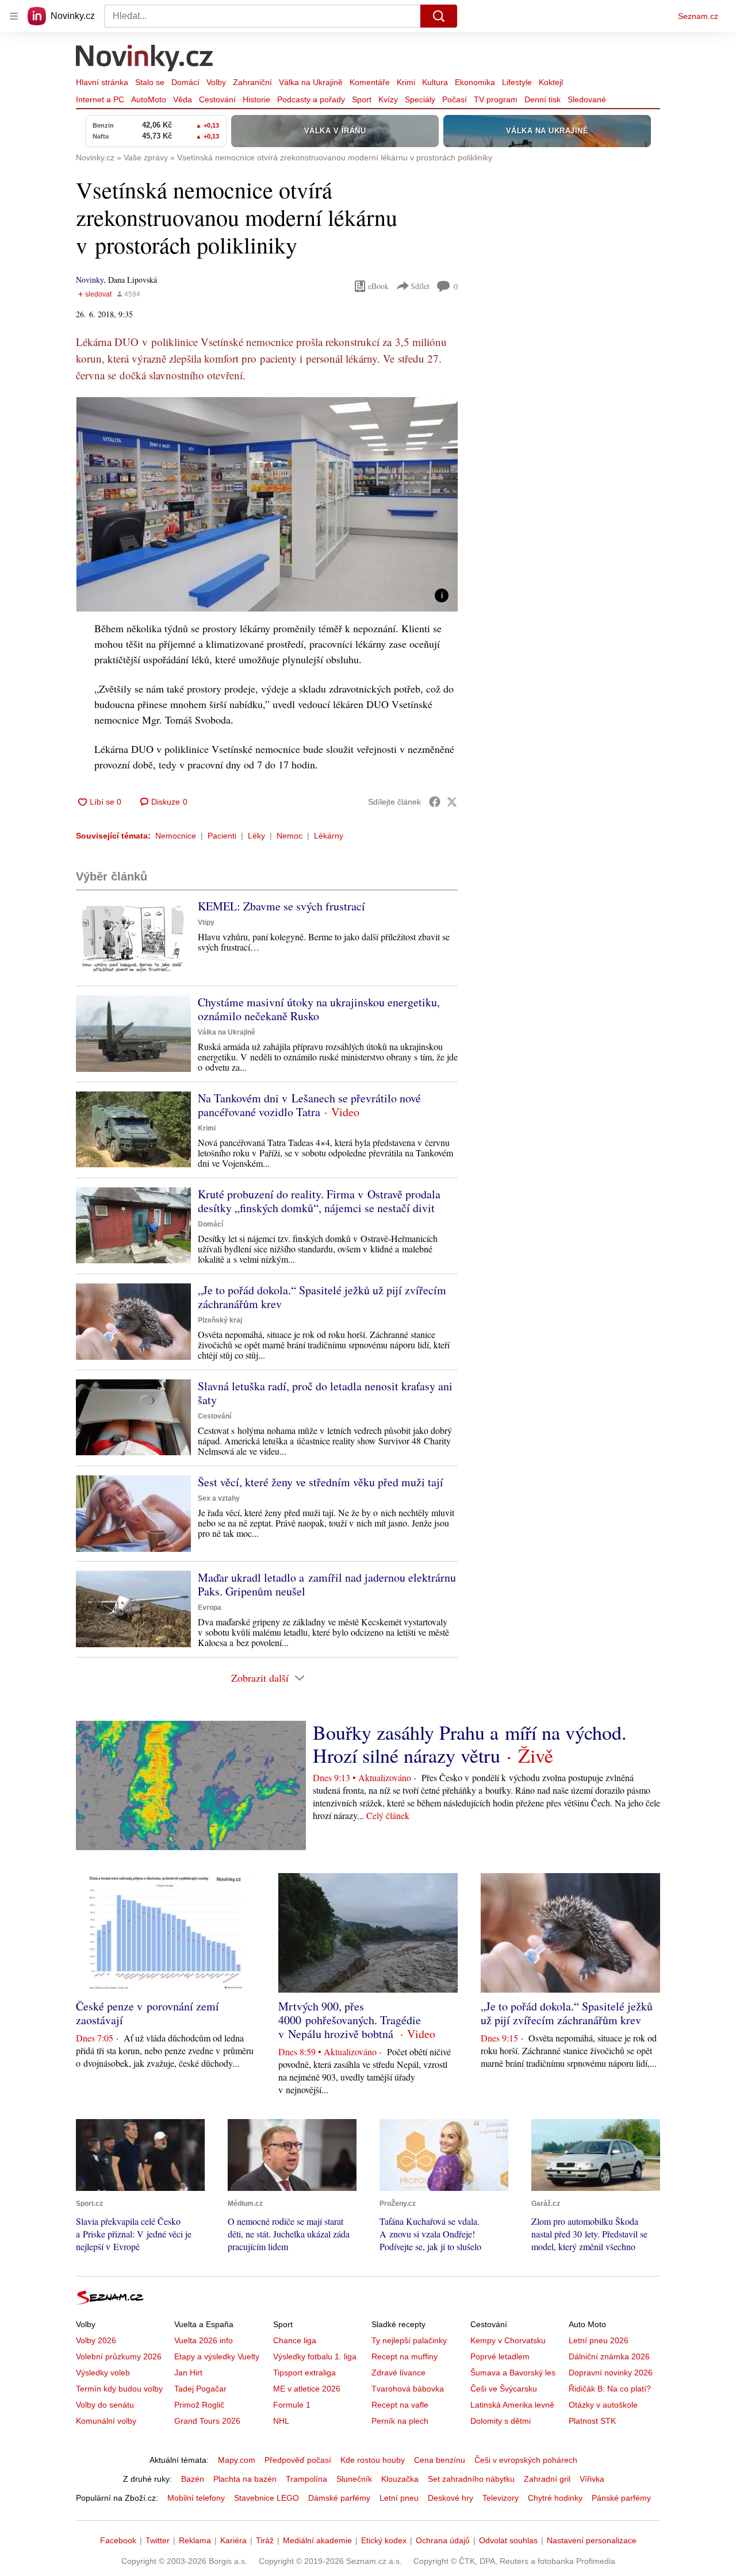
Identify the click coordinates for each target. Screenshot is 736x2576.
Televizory (501, 2498)
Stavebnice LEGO (267, 2498)
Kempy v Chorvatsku (508, 2340)
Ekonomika (475, 82)
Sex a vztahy (219, 1498)
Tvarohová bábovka (408, 2389)
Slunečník (354, 2479)
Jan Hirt (188, 2373)
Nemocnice (176, 836)
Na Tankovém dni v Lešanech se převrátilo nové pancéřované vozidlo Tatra (309, 1105)
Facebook (118, 2540)
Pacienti (222, 836)
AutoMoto (149, 99)
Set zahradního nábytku (471, 2479)
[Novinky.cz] (145, 59)
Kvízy (388, 99)
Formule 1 (292, 2405)
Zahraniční (252, 82)
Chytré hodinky (555, 2498)
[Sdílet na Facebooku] (435, 802)
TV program (496, 99)
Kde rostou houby (373, 2460)
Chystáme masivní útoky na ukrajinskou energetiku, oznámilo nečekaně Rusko (319, 1009)
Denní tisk (543, 99)
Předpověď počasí (298, 2460)
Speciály (420, 99)
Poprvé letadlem (500, 2356)
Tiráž (265, 2540)
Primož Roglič (199, 2405)
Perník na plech (400, 2421)
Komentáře (370, 82)
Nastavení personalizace (592, 2540)
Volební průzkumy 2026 (119, 2356)
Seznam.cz (698, 16)
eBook (378, 286)
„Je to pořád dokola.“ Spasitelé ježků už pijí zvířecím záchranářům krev (322, 1297)
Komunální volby (106, 2421)
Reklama (195, 2540)
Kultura (435, 82)
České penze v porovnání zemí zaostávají (147, 2013)
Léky (256, 836)
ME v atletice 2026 (307, 2389)
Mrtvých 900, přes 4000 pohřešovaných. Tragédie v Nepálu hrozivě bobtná (350, 2020)
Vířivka (592, 2479)
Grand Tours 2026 (207, 2421)
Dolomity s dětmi (501, 2421)
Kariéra (233, 2540)
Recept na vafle (400, 2405)
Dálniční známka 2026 (609, 2356)
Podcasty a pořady (311, 99)
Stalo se (150, 82)
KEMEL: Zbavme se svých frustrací (281, 906)
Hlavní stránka (102, 82)
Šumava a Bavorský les (513, 2373)
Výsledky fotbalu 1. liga (315, 2356)
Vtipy (206, 922)
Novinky (90, 280)
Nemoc (290, 836)
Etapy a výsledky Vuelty (217, 2356)
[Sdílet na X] (452, 802)
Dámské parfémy (339, 2498)
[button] (267, 504)
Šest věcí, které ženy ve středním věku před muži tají (321, 1482)
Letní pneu (399, 2498)
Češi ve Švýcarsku (504, 2389)
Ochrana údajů (443, 2540)
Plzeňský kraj (220, 1320)
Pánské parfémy (621, 2498)
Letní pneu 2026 (599, 2340)
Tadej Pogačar (200, 2389)
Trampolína (306, 2479)
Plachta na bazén (245, 2479)
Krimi (406, 82)
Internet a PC (100, 99)
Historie (256, 99)
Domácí (185, 82)
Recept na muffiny (405, 2356)
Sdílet (420, 286)
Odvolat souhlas (508, 2540)
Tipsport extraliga (304, 2373)
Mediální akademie (317, 2540)
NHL (281, 2421)
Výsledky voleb (103, 2373)
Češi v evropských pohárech (526, 2460)
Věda (183, 99)
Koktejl (551, 82)
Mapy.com (237, 2460)
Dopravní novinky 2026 (611, 2373)
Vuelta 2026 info (204, 2340)
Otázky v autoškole (603, 2405)
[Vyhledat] (439, 16)
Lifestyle (517, 82)
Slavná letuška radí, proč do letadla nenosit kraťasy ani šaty (325, 1393)
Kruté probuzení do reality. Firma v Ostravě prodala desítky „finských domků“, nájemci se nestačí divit (319, 1201)
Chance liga (295, 2340)
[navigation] (14, 16)
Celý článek (388, 1815)
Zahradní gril (547, 2479)
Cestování (217, 99)
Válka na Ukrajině (311, 82)
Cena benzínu (440, 2460)
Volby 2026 (96, 2340)
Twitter (158, 2540)
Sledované (587, 99)
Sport (362, 99)
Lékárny (329, 836)
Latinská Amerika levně (512, 2405)
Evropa (210, 1608)
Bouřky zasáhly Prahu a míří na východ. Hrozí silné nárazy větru (470, 1744)
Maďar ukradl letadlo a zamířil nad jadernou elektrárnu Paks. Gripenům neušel (327, 1584)
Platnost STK (592, 2421)
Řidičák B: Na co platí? (610, 2389)
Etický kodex (384, 2540)
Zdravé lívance (398, 2373)
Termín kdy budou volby (119, 2389)
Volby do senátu (105, 2405)
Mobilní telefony (196, 2498)
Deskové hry (451, 2498)
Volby (216, 82)
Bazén (193, 2479)
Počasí (455, 99)
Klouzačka (400, 2479)
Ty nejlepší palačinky (409, 2340)
